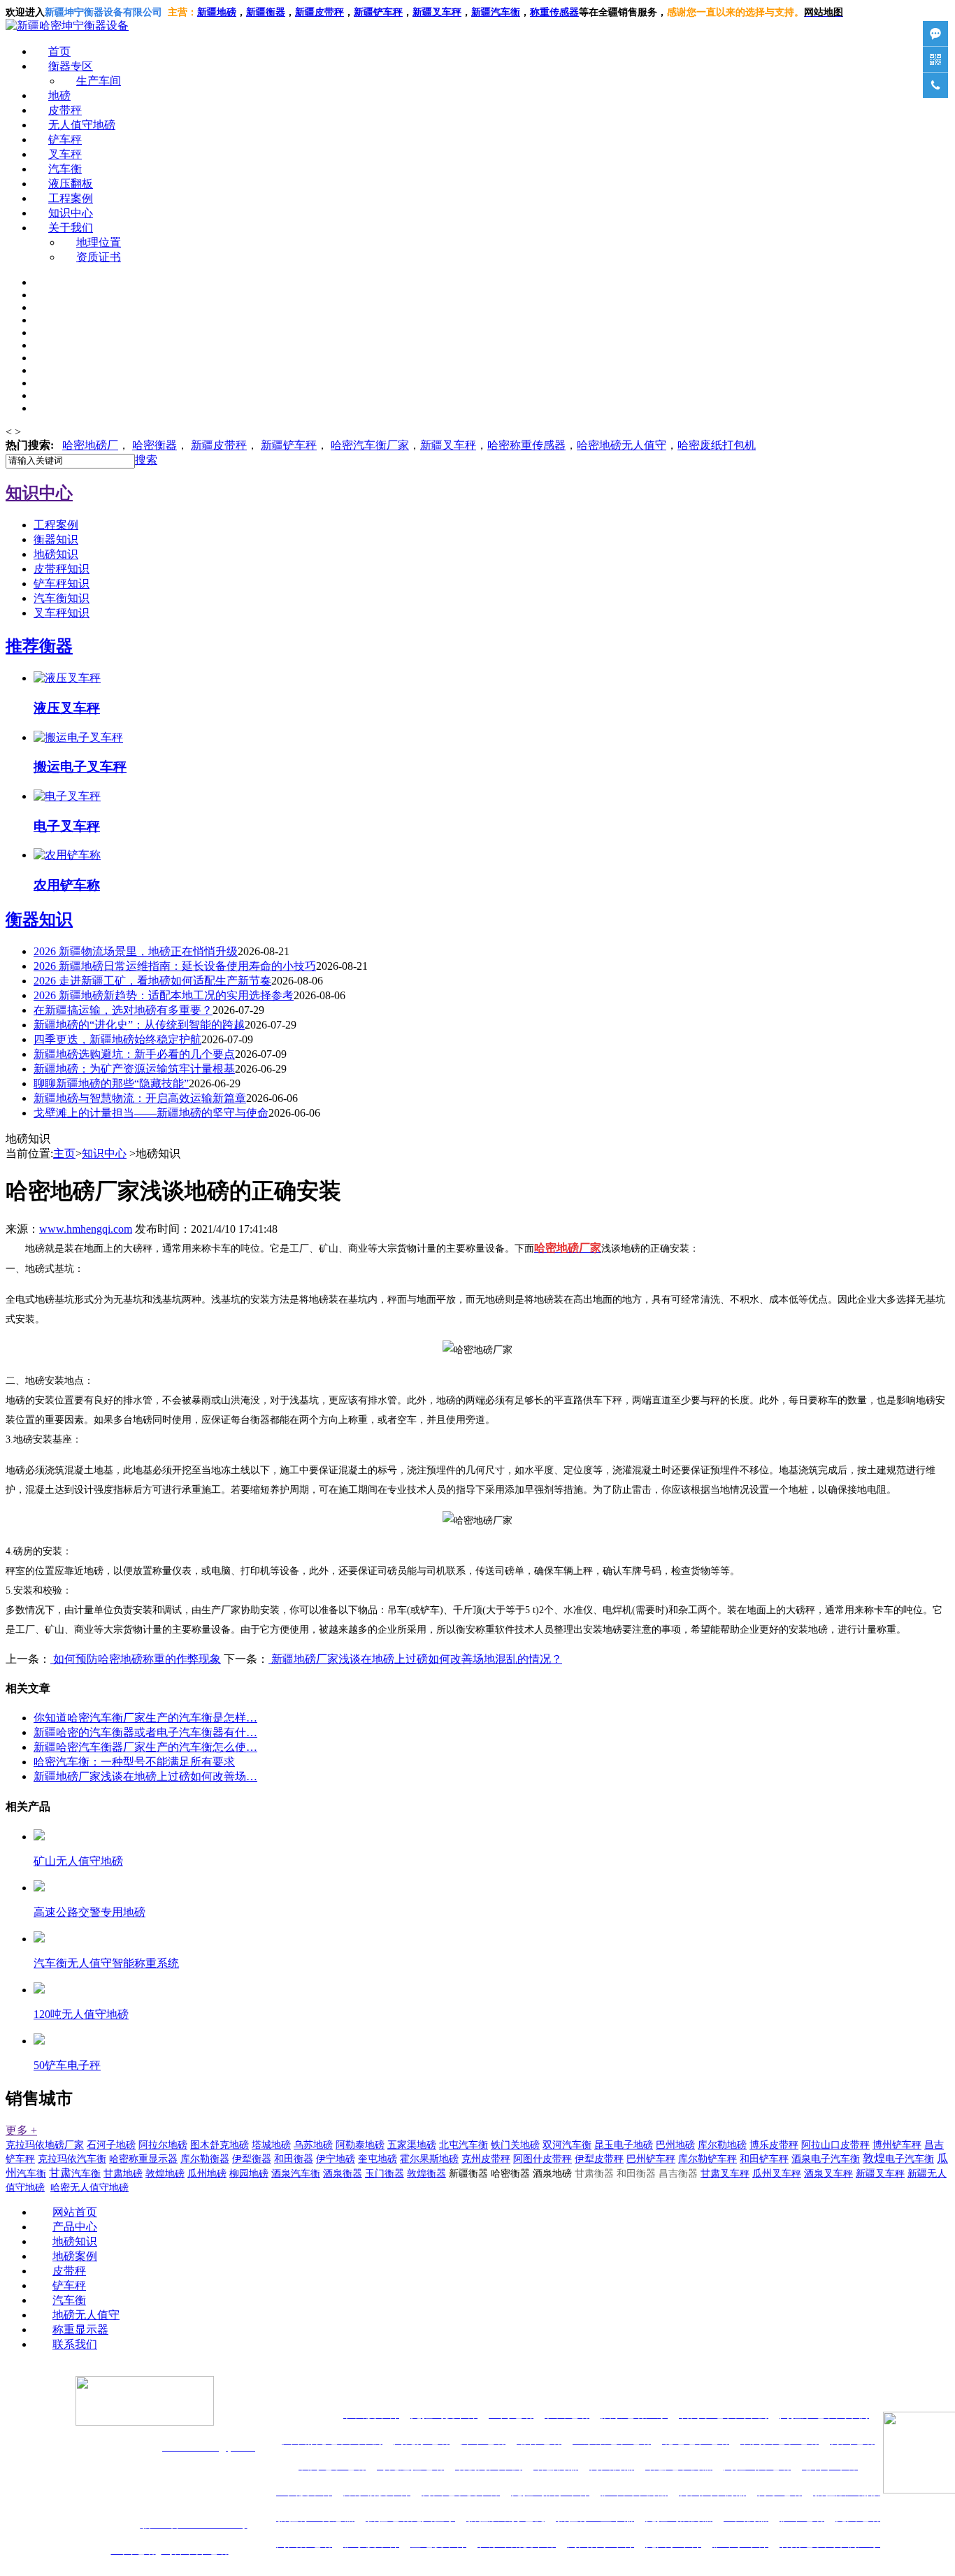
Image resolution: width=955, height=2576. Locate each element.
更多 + (21, 2130)
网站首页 (75, 2212)
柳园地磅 (249, 2174)
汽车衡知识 (62, 598)
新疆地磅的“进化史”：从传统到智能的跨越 (139, 1025)
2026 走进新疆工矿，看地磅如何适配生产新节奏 (152, 981)
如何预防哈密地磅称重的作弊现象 (136, 1659)
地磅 (59, 95)
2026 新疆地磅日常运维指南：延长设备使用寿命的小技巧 (175, 966)
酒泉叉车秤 (828, 2174)
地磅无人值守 (622, 445)
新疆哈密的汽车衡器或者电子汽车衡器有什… (145, 1732)
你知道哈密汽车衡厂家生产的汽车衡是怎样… (145, 1718)
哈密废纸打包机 (717, 445)
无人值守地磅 (82, 125)
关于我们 (71, 228)
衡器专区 (71, 66)
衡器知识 (56, 539)
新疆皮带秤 (219, 445)
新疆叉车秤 (437, 12)
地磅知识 (56, 554)
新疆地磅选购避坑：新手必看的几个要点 (134, 1054)
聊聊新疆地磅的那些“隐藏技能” (111, 1083)
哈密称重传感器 (526, 445)
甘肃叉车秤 (725, 2174)
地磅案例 (75, 2256)
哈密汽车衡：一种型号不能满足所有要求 (134, 1762)
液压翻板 (71, 184)
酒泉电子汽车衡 (826, 2159)
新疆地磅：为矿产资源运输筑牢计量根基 (134, 1069)
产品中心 (75, 2227)
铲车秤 (65, 139)
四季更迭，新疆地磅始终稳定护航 (117, 1039)
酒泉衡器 (343, 2174)
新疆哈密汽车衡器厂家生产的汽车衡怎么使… (145, 1747)
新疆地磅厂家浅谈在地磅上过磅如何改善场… (145, 1776)
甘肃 (75, 2173)
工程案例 (71, 198)
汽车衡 (505, 12)
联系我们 (75, 2344)
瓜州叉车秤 (777, 2174)
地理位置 (99, 242)
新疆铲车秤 (289, 445)
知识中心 (71, 213)
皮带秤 (65, 110)
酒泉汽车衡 (296, 2174)
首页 (59, 51)
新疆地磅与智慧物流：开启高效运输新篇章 (140, 1098)
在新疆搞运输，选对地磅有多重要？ (123, 1010)
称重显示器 (80, 2330)
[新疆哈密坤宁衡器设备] (67, 26)
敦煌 (898, 2158)
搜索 (146, 460)
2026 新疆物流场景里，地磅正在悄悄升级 (136, 951)
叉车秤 (65, 154)
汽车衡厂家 (370, 445)
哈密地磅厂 (90, 445)
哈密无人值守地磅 (89, 2188)
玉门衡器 (385, 2174)
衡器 (155, 445)
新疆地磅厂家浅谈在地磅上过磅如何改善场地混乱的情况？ (415, 1659)
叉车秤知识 (62, 613)
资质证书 (99, 257)
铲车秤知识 (62, 584)
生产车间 (99, 81)
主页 (64, 1153)
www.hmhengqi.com (86, 1229)
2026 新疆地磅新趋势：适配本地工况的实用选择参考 (164, 995)
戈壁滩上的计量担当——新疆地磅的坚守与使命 (151, 1113)
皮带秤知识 (62, 569)
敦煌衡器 (426, 2174)
